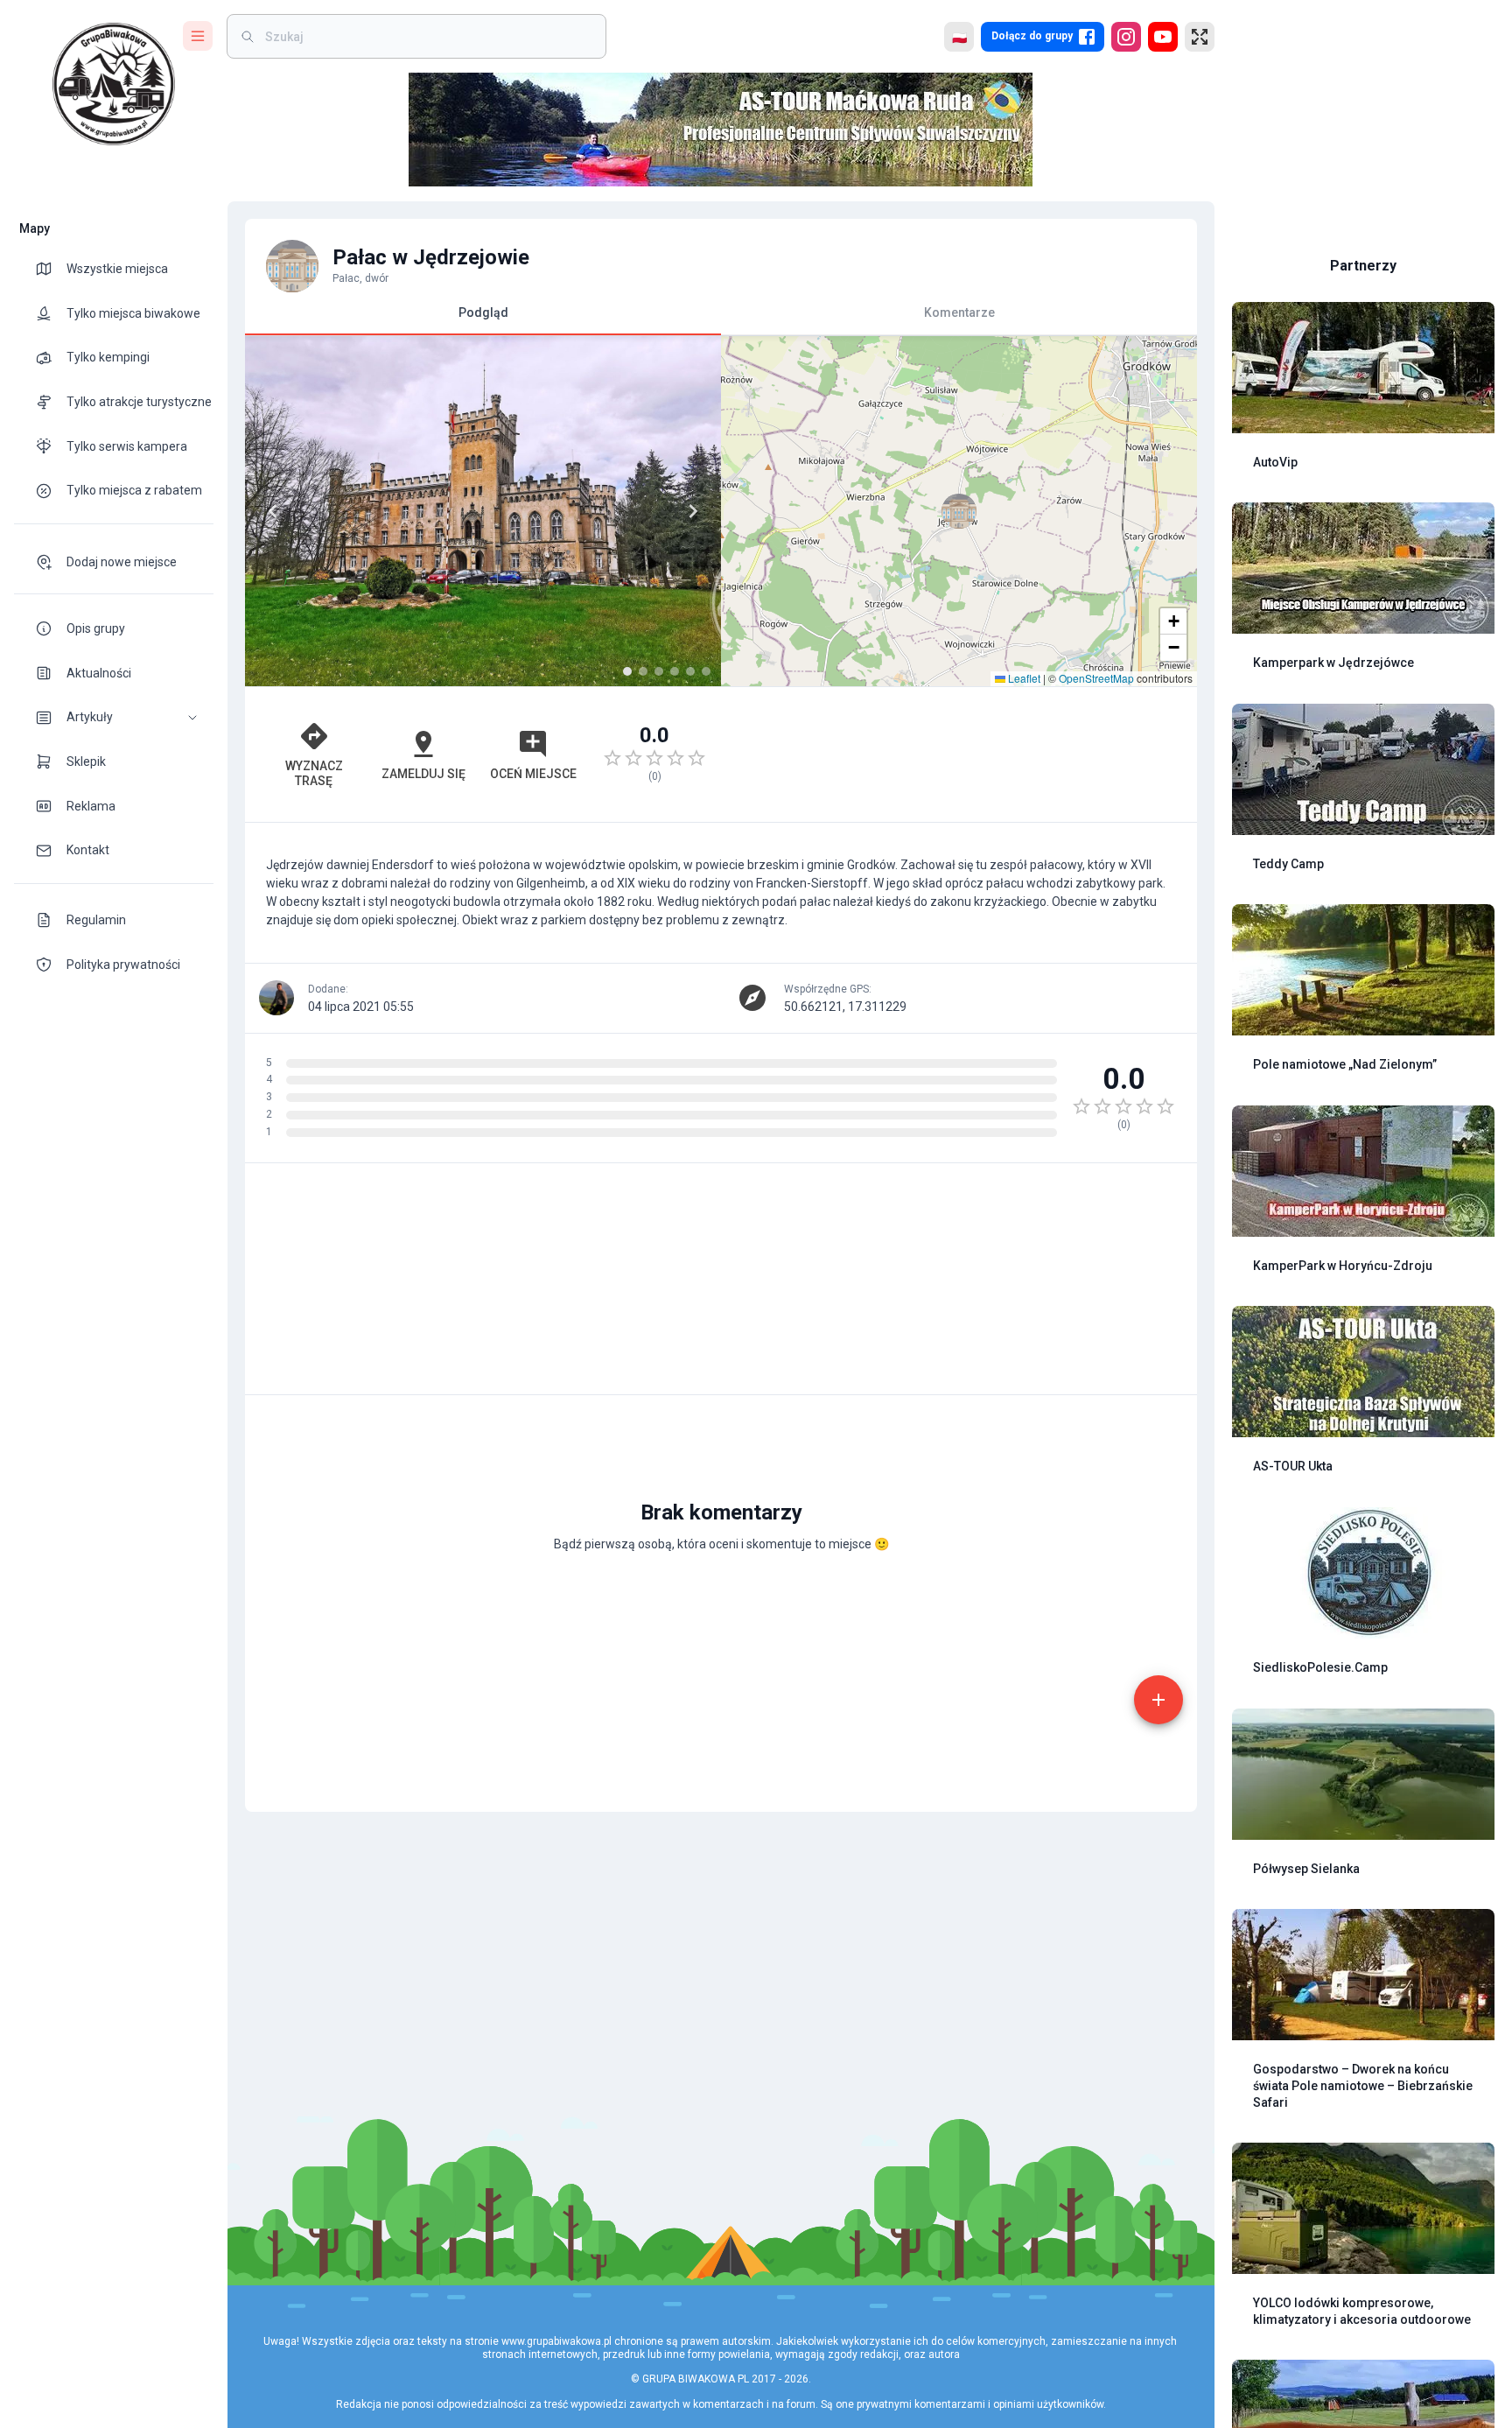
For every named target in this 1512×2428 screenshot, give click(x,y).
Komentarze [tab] (959, 312)
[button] (114, 717)
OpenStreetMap (1096, 678)
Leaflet (1023, 678)
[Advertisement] (959, 754)
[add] (1158, 1700)
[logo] (114, 84)
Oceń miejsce (533, 774)
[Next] (693, 511)
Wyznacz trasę (314, 773)
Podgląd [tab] (483, 312)
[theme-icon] (51, 269)
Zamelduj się (423, 774)
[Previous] (273, 511)
